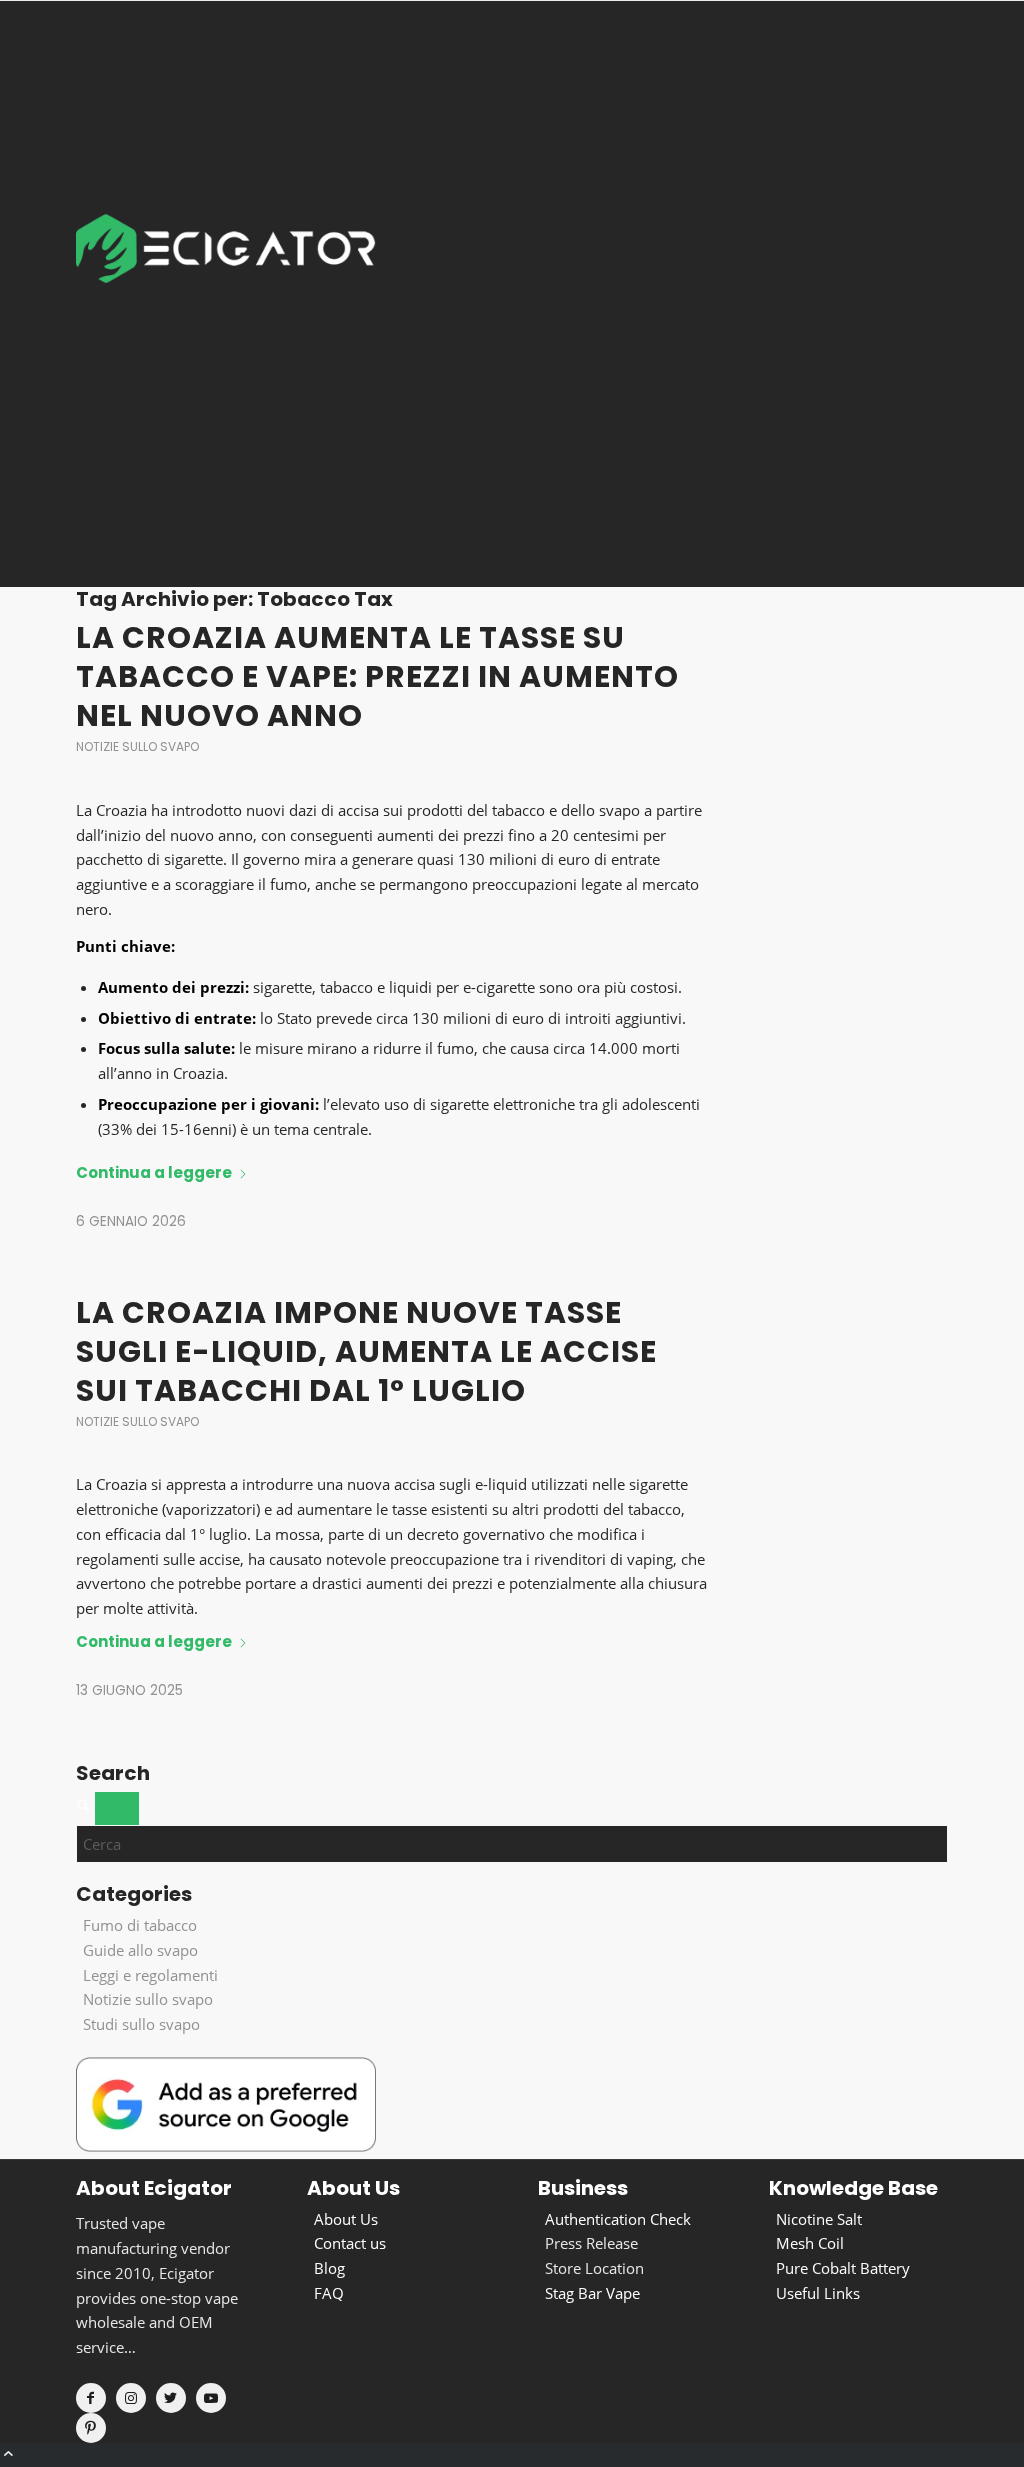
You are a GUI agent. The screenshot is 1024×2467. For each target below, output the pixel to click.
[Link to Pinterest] (91, 2428)
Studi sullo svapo (141, 2024)
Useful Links (818, 2293)
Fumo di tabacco (140, 1925)
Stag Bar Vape (592, 2293)
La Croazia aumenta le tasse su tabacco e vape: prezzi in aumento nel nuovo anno (377, 676)
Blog (329, 2268)
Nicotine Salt (819, 2219)
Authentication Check (618, 2219)
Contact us (350, 2243)
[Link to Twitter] (171, 2398)
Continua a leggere (154, 1172)
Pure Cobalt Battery (843, 2268)
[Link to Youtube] (211, 2398)
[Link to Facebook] (91, 2398)
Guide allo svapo (140, 1950)
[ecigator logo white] (226, 294)
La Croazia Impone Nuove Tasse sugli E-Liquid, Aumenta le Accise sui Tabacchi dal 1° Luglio (366, 1351)
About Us (346, 2219)
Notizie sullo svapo (137, 746)
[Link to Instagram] (131, 2398)
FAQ (329, 2293)
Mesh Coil (810, 2243)
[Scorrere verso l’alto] (8, 2455)
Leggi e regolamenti (150, 1975)
